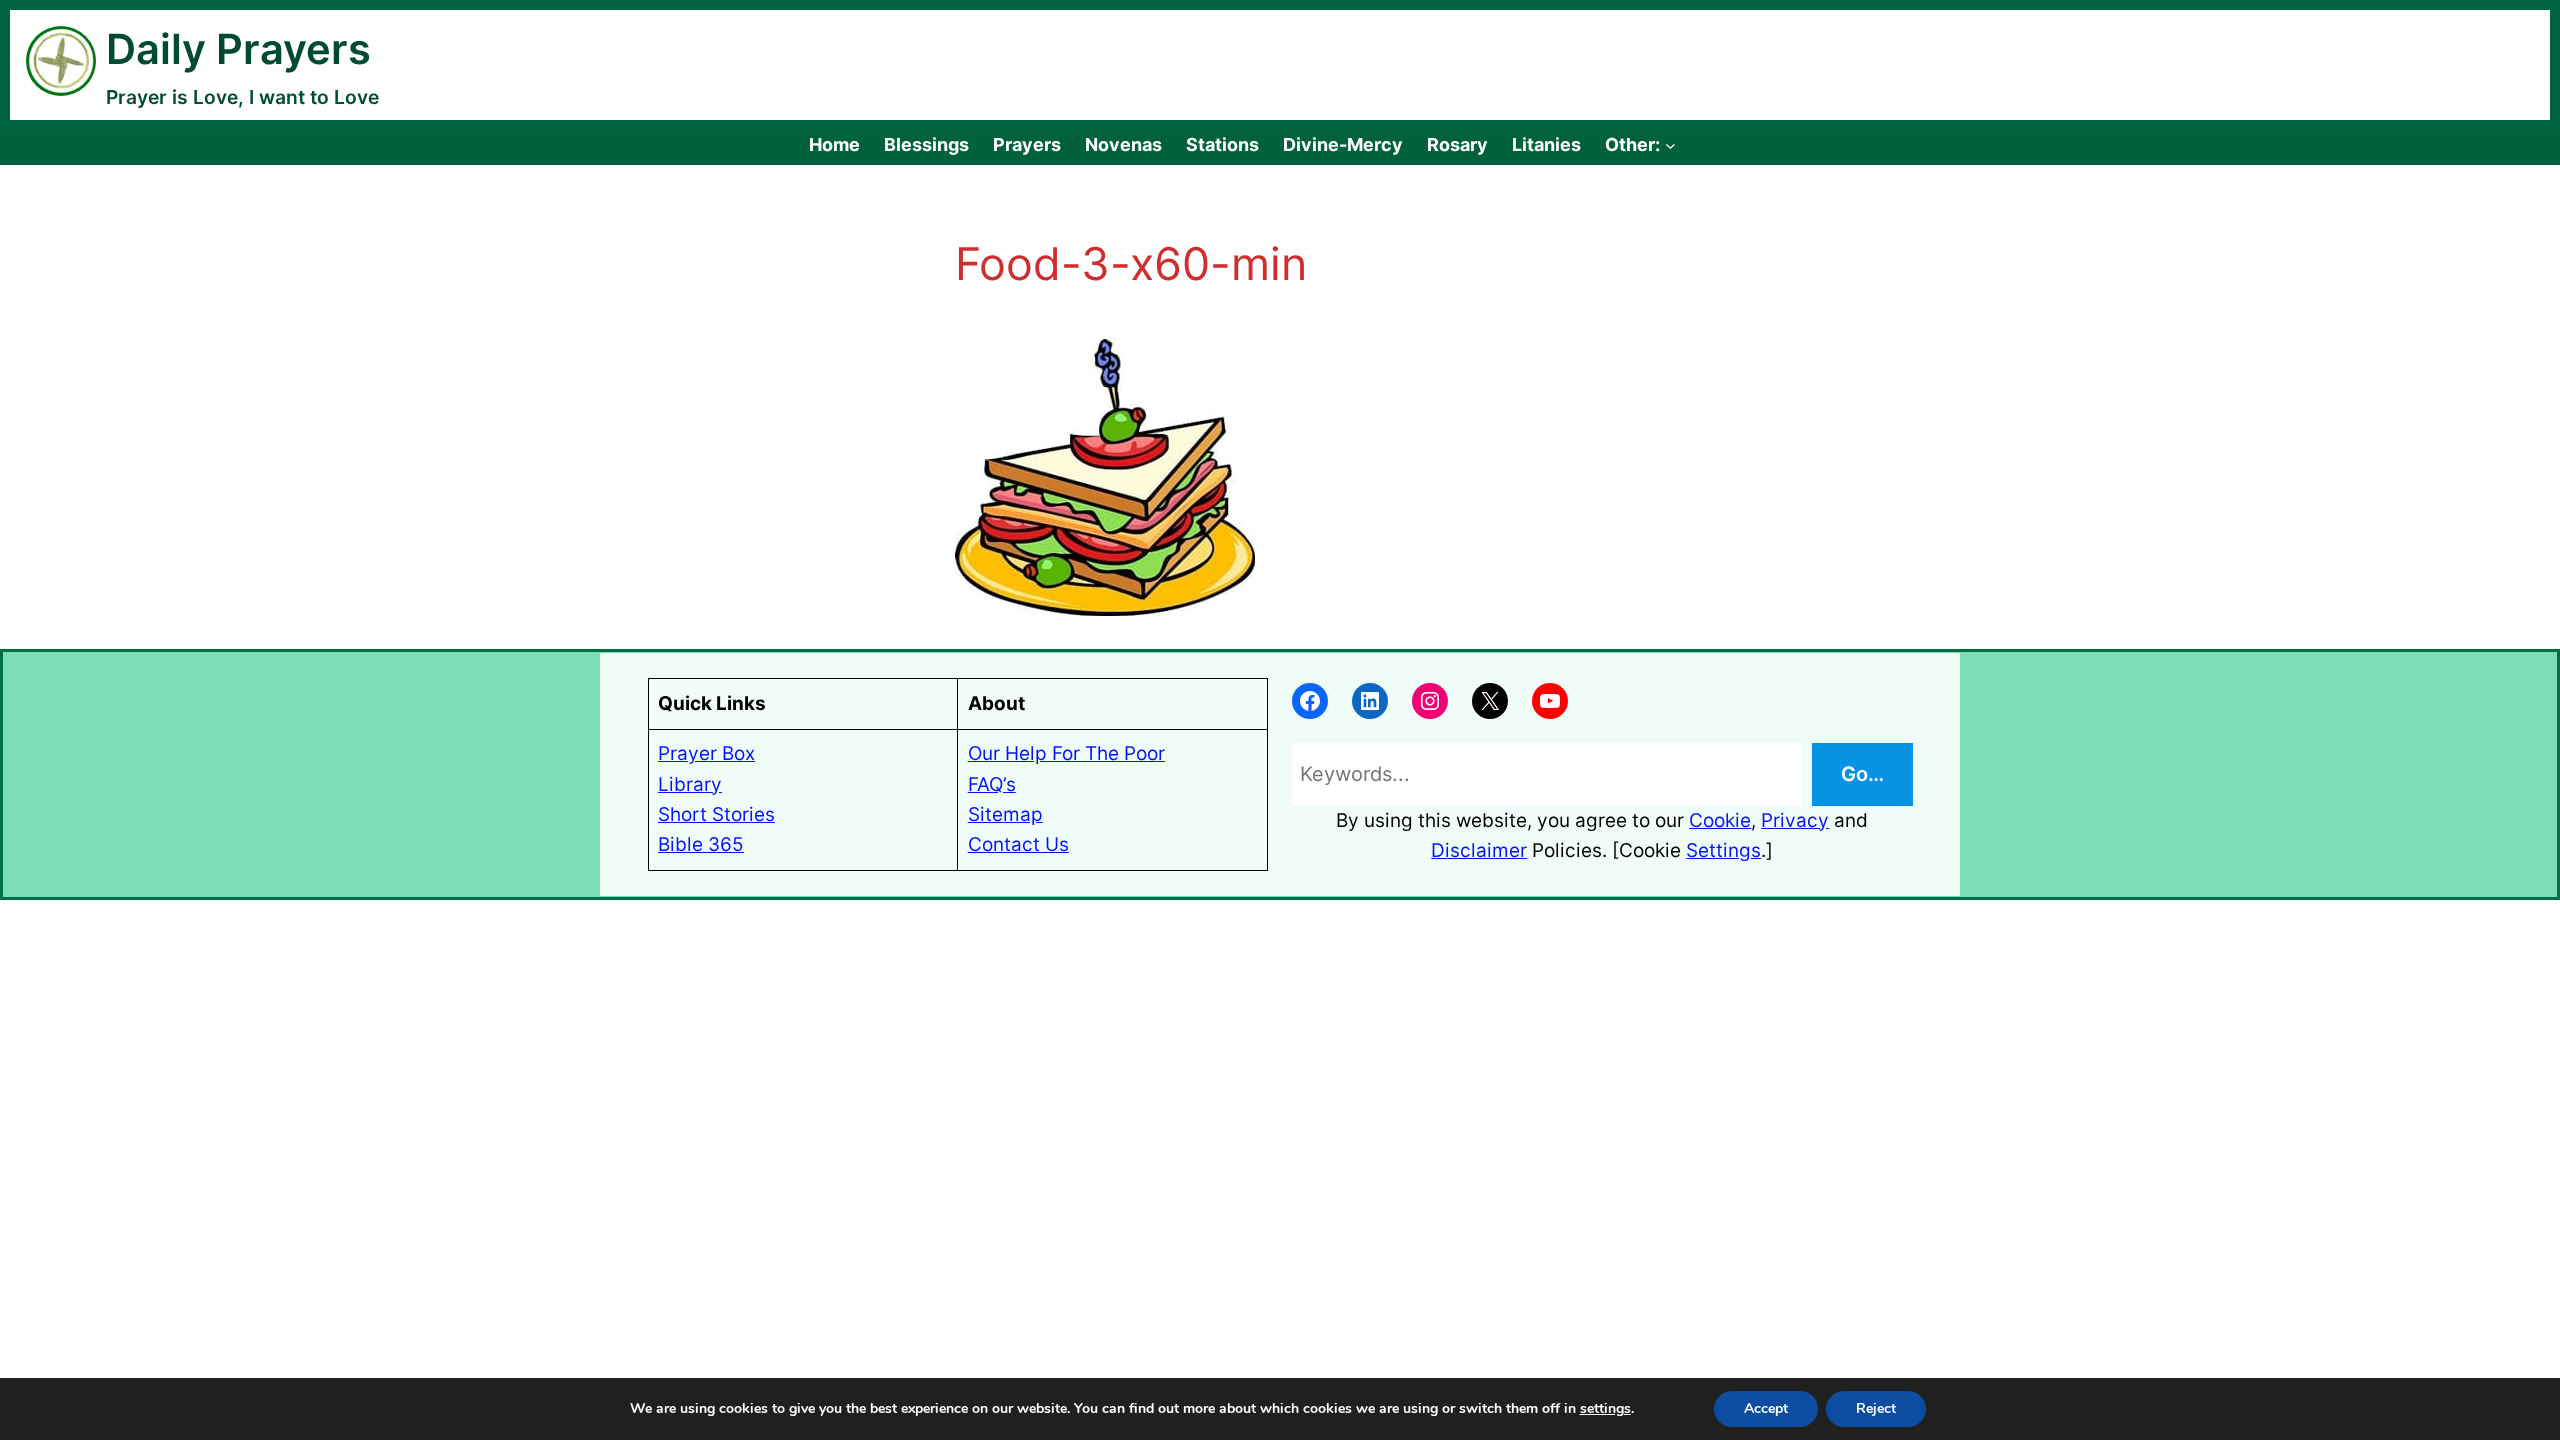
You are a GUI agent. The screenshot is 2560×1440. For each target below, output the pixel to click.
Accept (1766, 1408)
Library (690, 784)
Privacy (1795, 820)
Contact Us (1018, 844)
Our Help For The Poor (1066, 753)
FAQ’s (992, 784)
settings (1605, 1409)
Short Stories (716, 814)
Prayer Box (706, 753)
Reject (1876, 1408)
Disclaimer (1479, 850)
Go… (1862, 774)
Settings (1723, 850)
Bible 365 (701, 844)
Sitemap (1005, 814)
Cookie (1720, 820)
